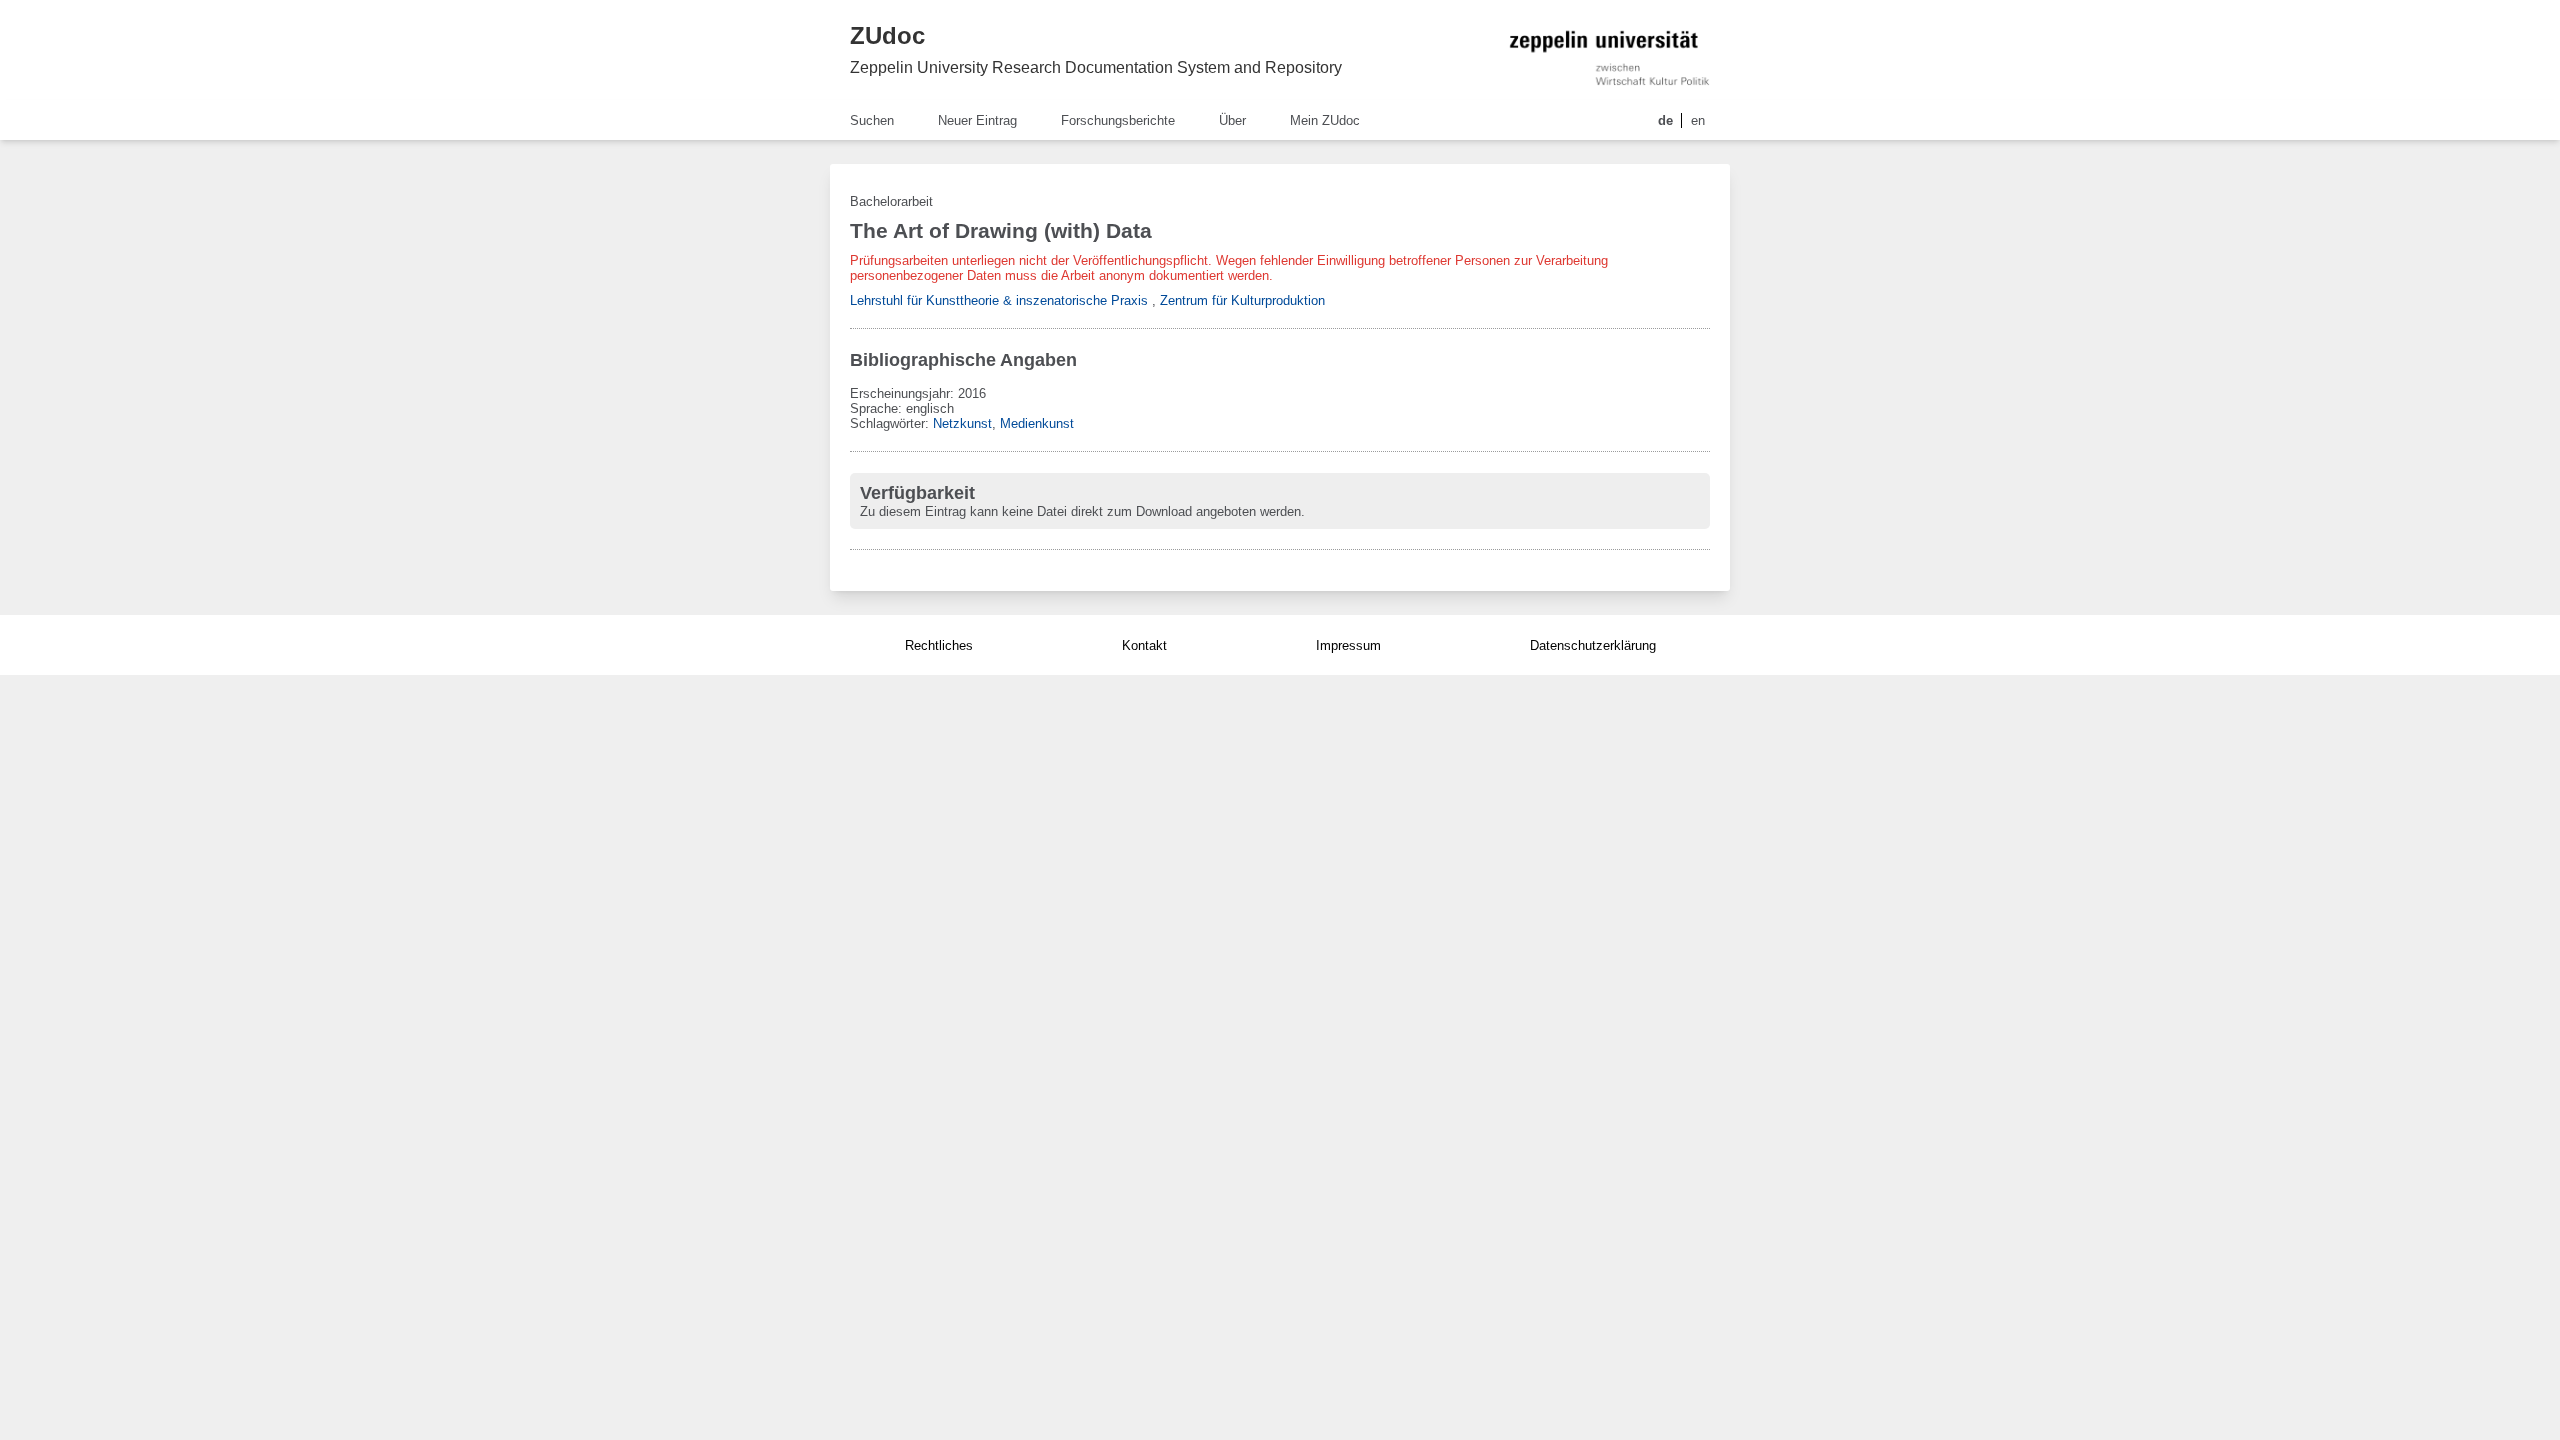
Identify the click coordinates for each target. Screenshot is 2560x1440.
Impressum (1348, 645)
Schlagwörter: (891, 423)
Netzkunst (962, 423)
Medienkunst (1037, 423)
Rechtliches (939, 645)
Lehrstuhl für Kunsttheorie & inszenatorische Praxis (999, 300)
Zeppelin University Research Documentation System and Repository (1096, 67)
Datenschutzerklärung (1593, 645)
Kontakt (1144, 645)
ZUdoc (887, 35)
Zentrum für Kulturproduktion (1242, 300)
